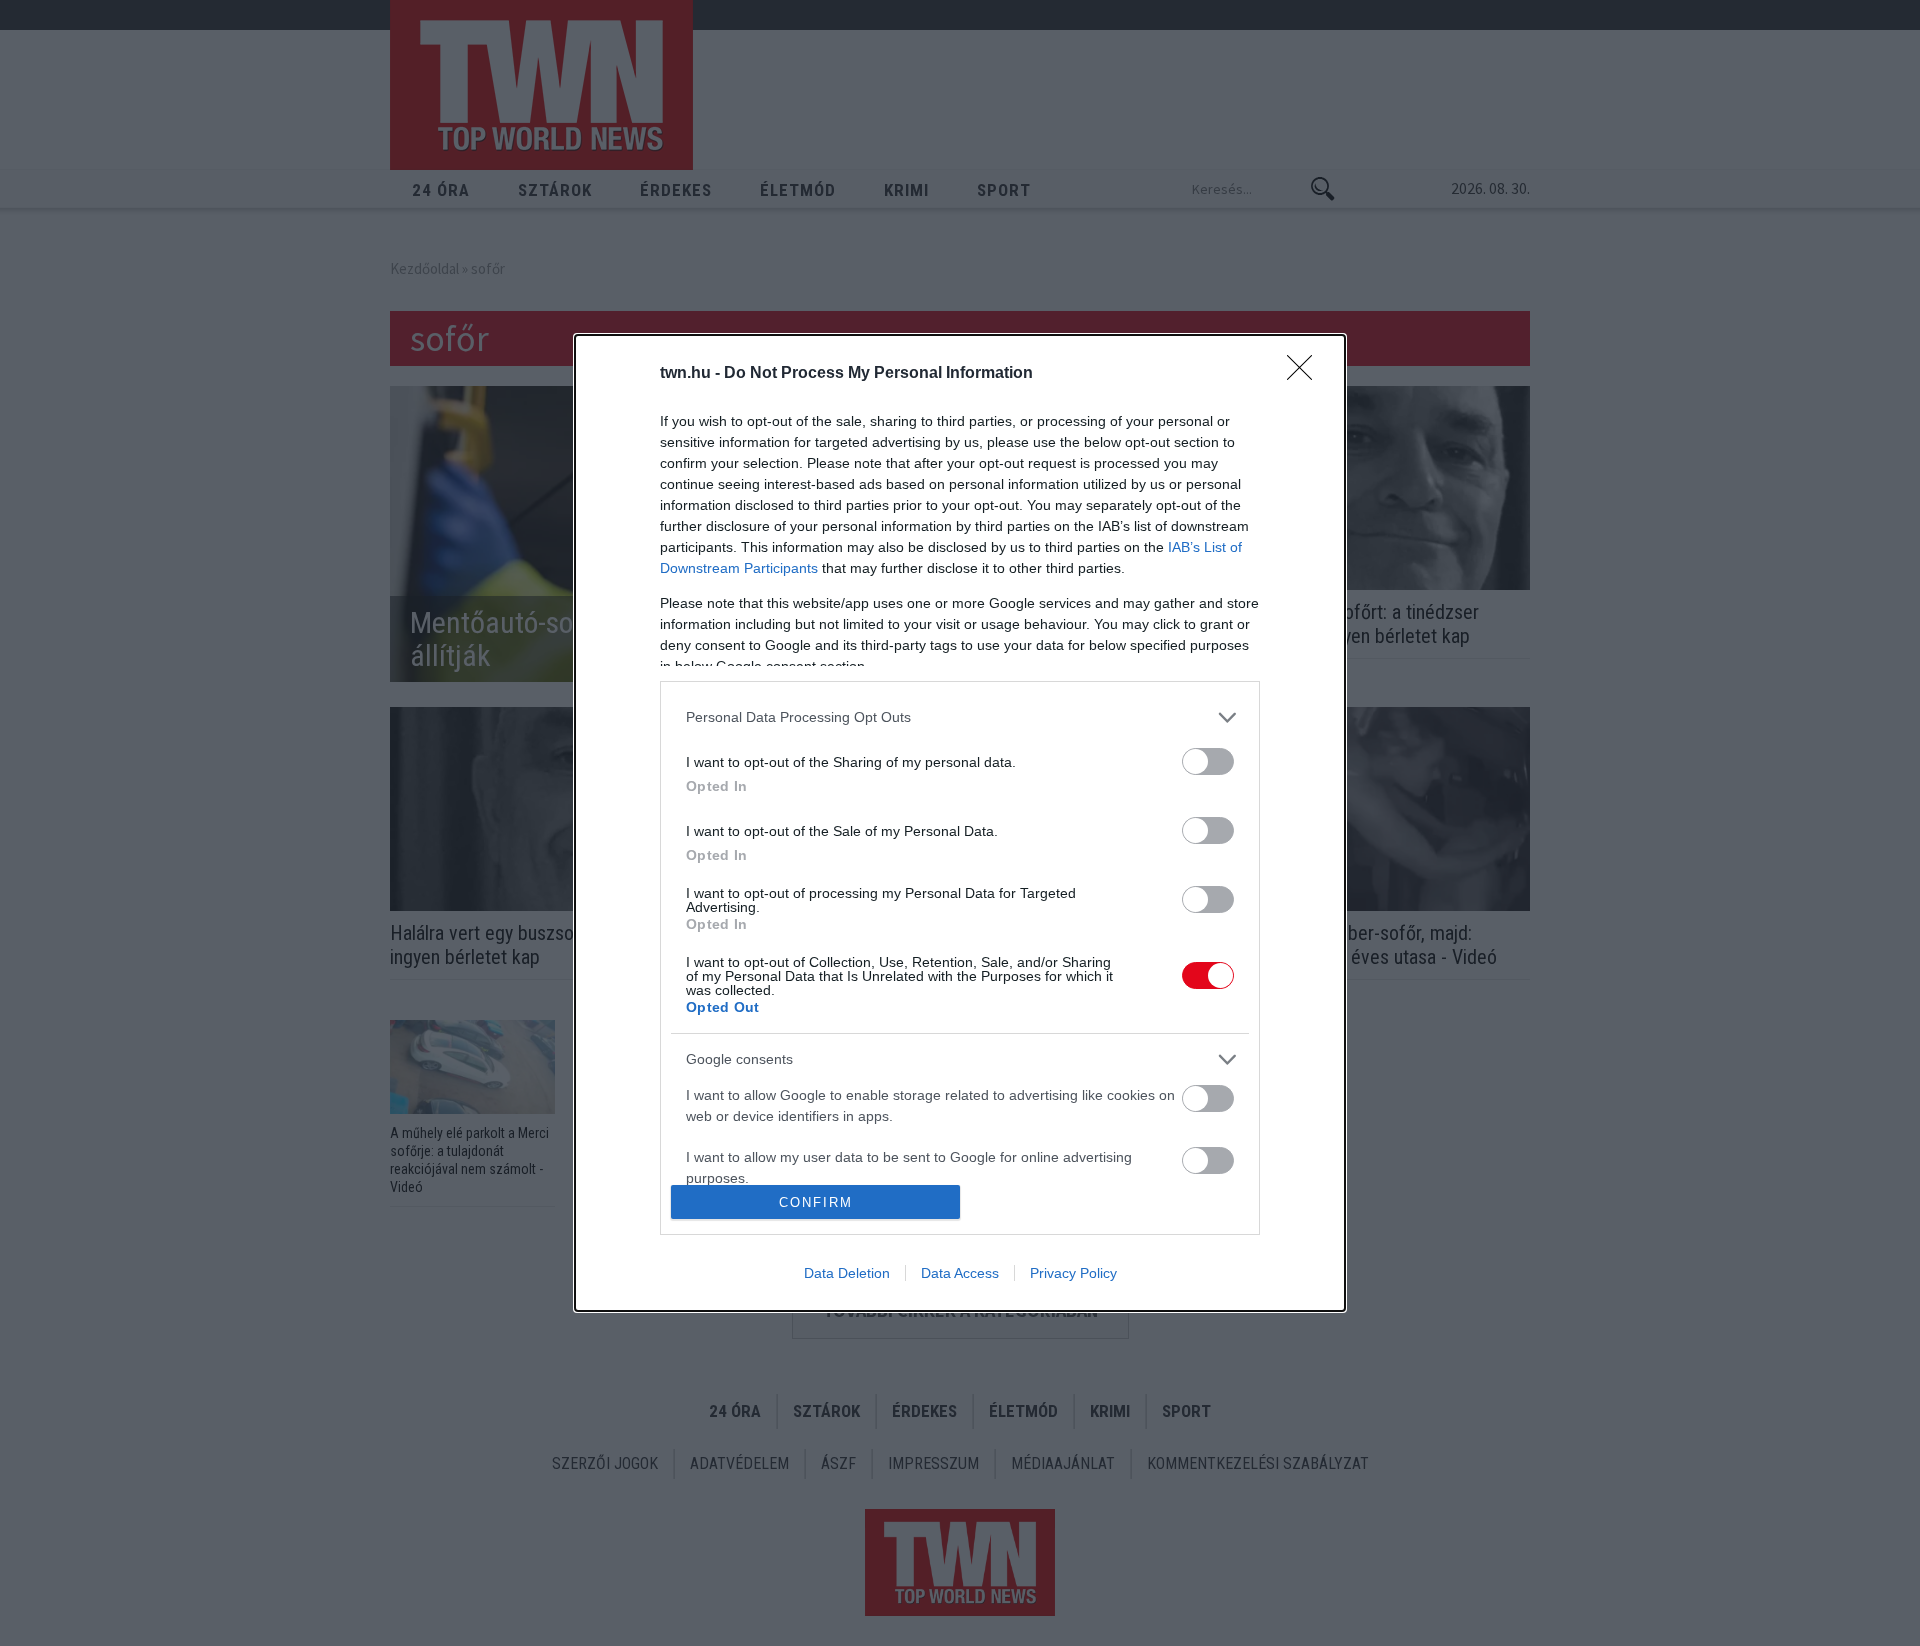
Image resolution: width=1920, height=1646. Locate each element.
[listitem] (960, 717)
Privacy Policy (1073, 1273)
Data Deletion (847, 1273)
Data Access (960, 1273)
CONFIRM (816, 1202)
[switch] (1208, 761)
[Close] (1306, 374)
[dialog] (960, 823)
